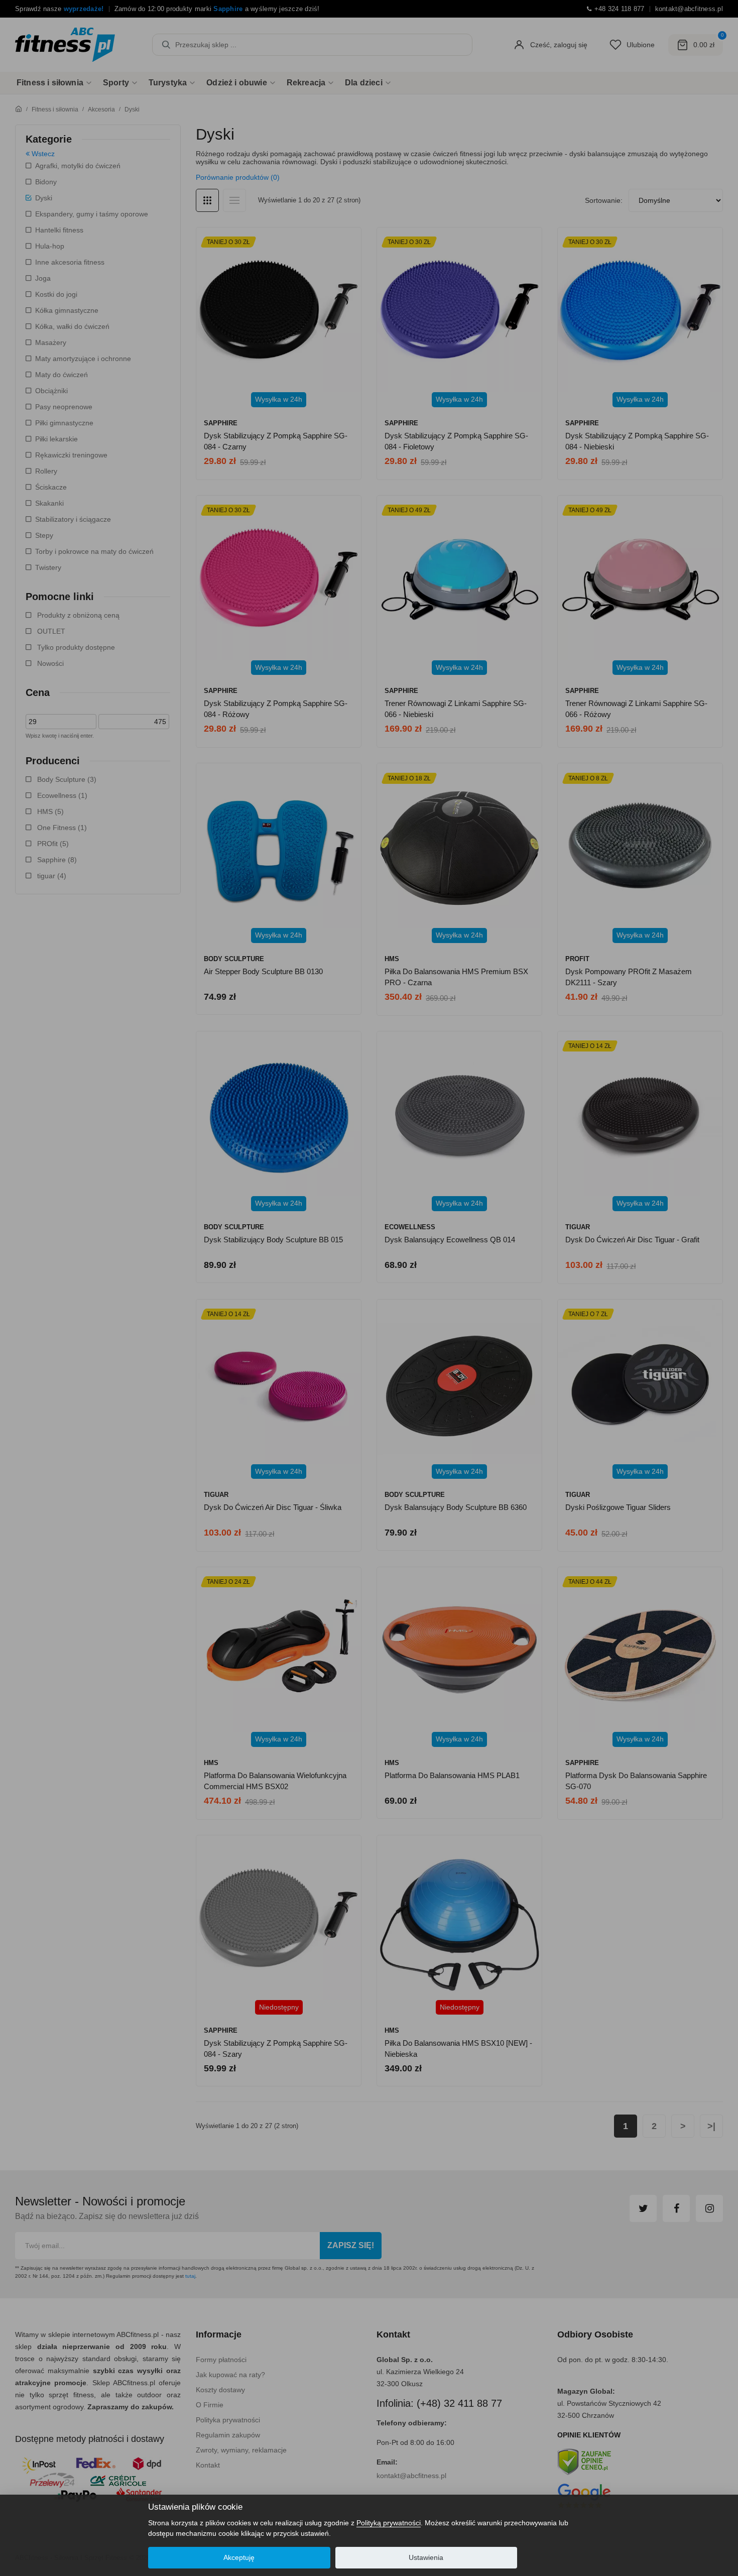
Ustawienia (426, 2557)
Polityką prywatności (389, 2523)
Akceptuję (239, 2557)
